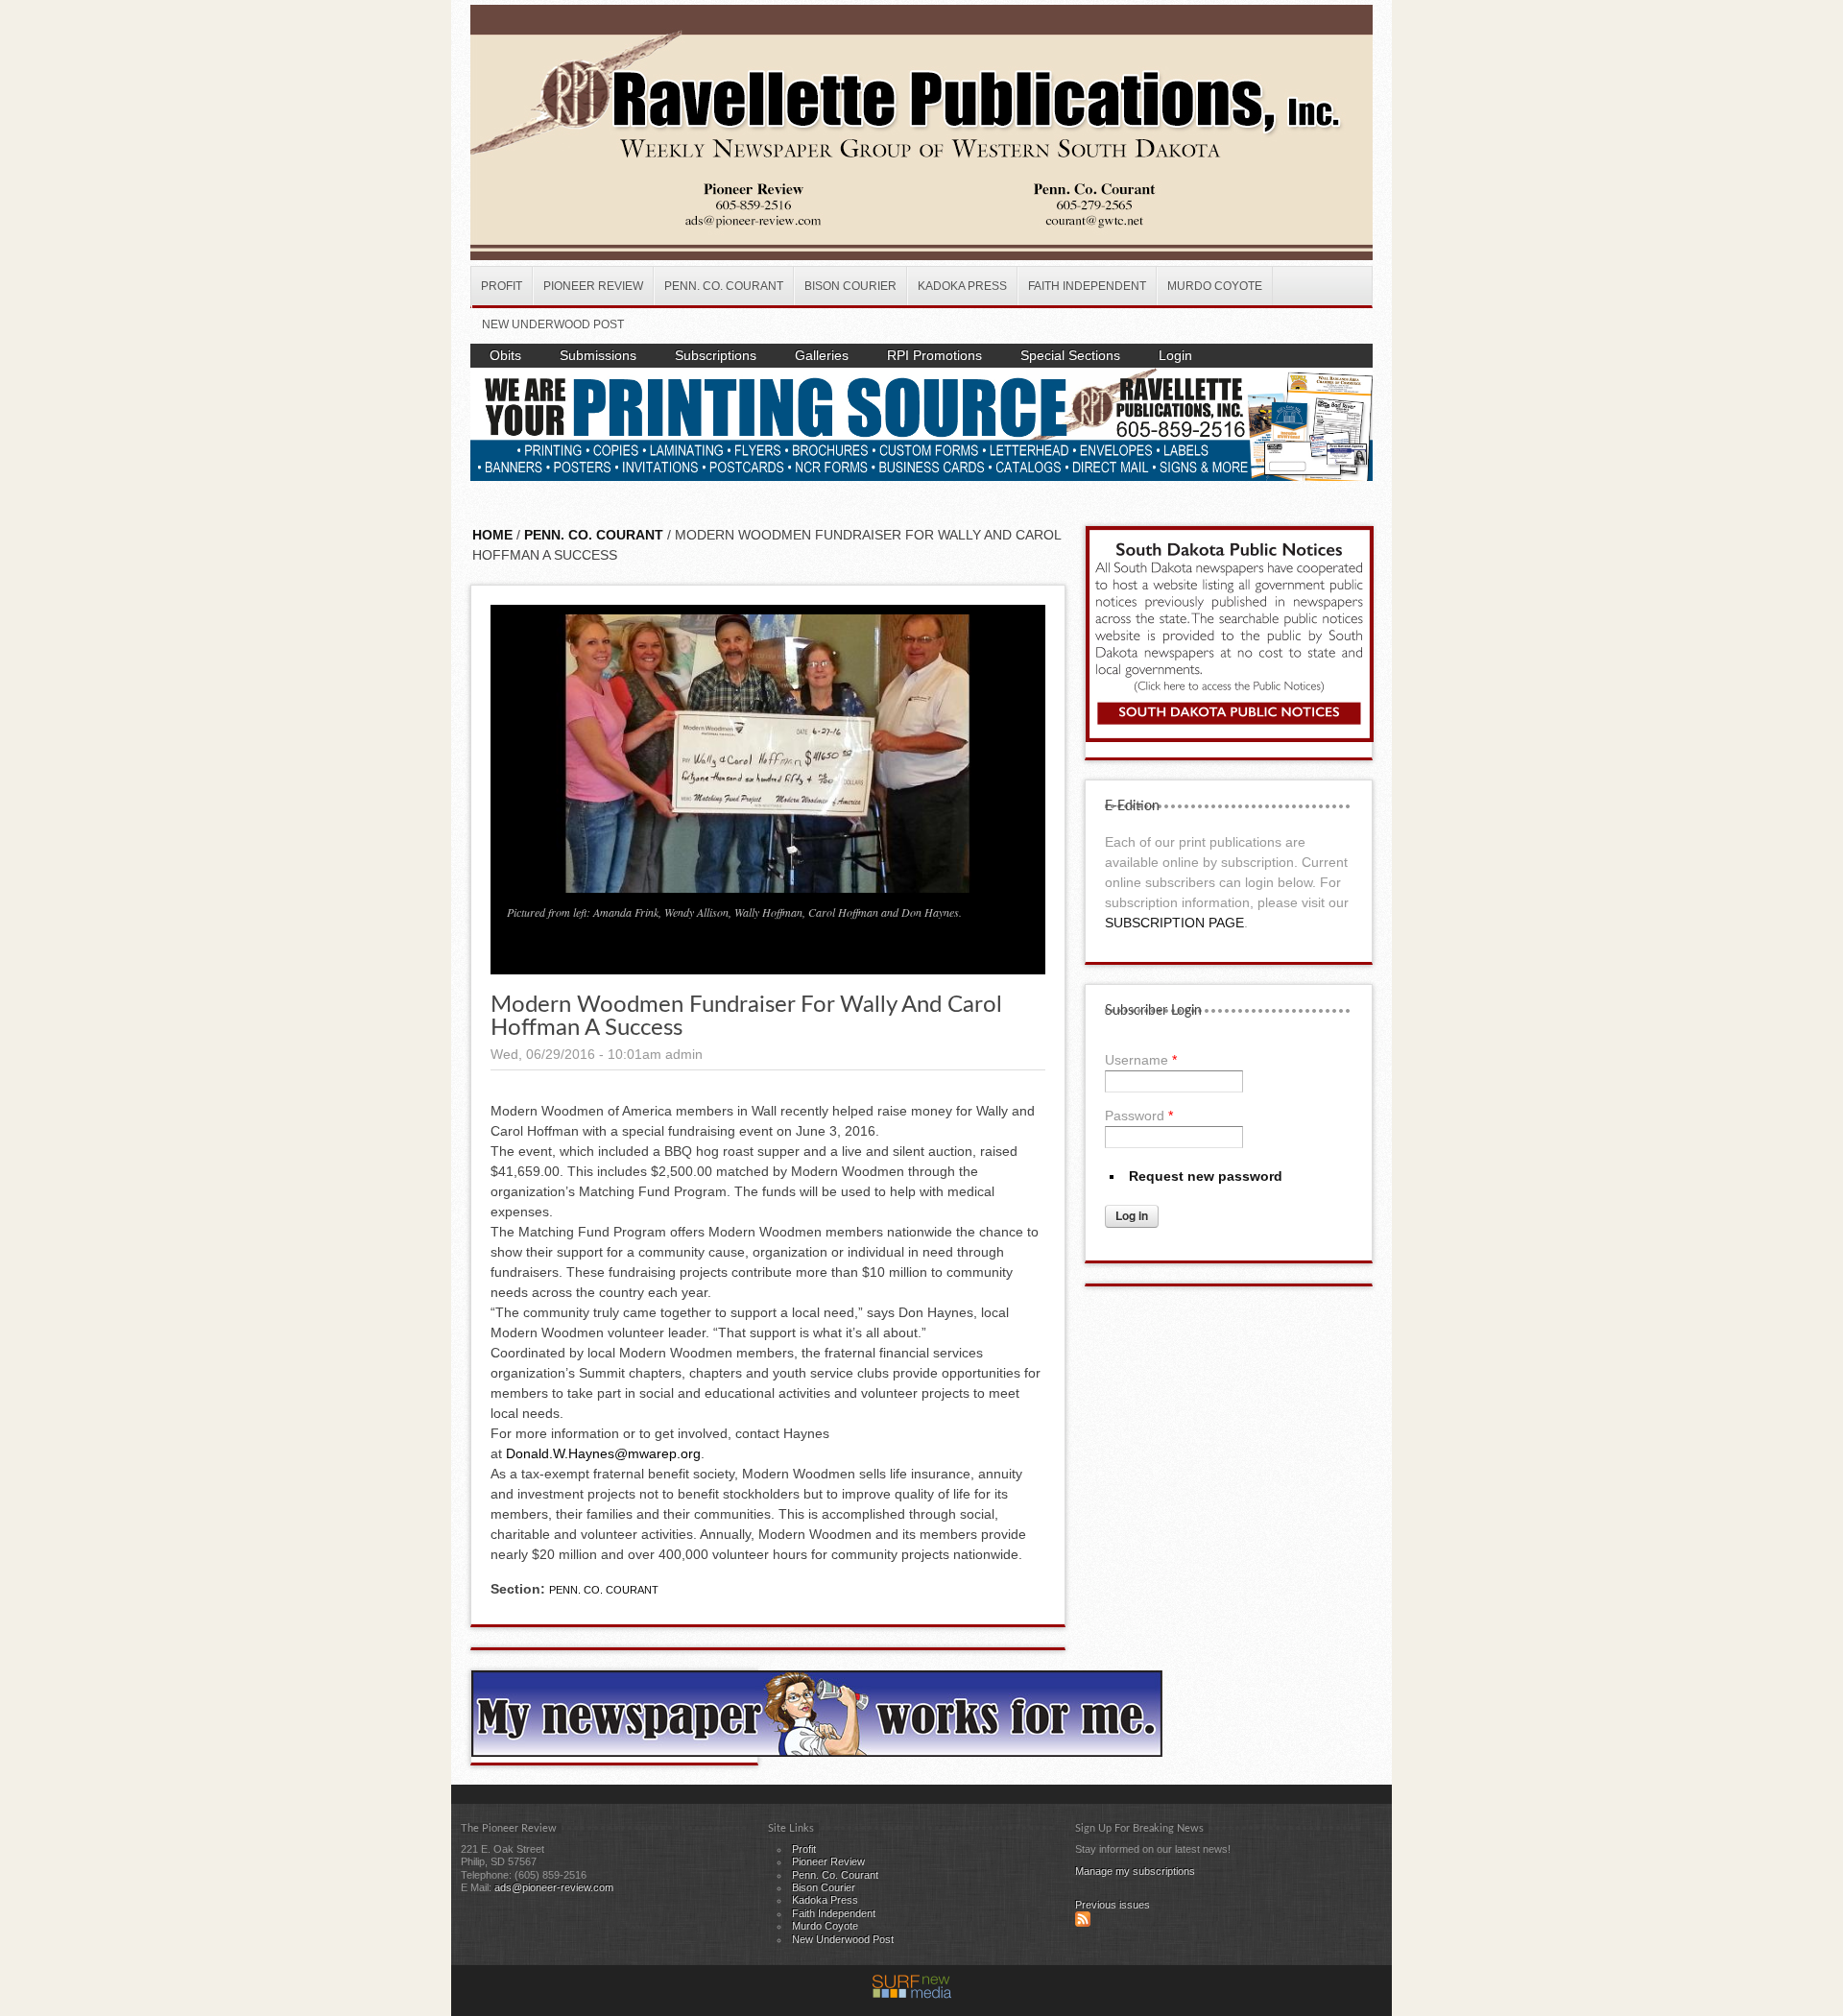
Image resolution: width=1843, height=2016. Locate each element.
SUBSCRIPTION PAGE (1174, 923)
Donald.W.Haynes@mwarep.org (603, 1453)
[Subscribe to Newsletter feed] (1083, 1923)
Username (1141, 1060)
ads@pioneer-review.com (554, 1887)
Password (1139, 1116)
